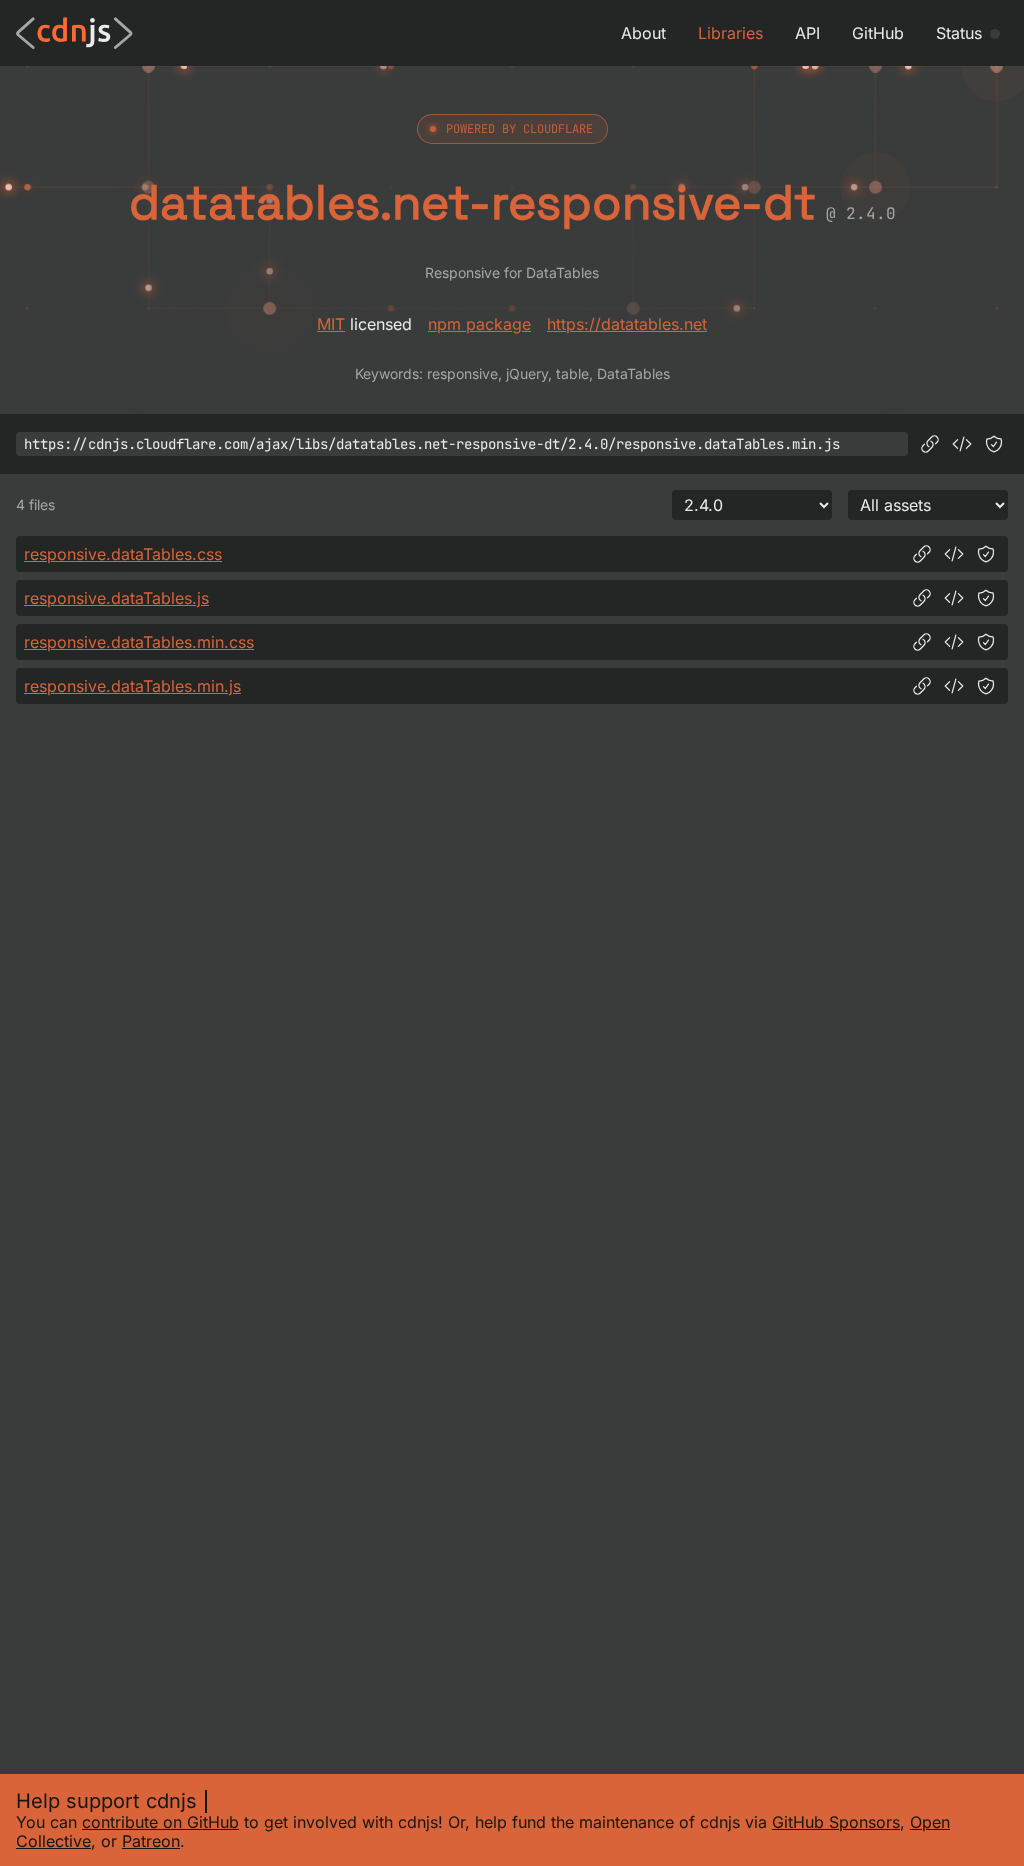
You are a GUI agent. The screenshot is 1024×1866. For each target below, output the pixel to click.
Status (959, 33)
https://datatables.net (627, 324)
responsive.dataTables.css (123, 554)
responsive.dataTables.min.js (132, 686)
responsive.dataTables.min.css (139, 642)
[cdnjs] (74, 33)
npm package (479, 324)
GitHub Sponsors (836, 1822)
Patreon (151, 1841)
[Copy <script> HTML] (962, 444)
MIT (331, 324)
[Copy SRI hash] (994, 444)
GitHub (878, 33)
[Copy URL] (930, 444)
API (807, 33)
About (643, 33)
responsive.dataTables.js (116, 598)
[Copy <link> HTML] (954, 554)
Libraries (730, 33)
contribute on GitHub (160, 1822)
